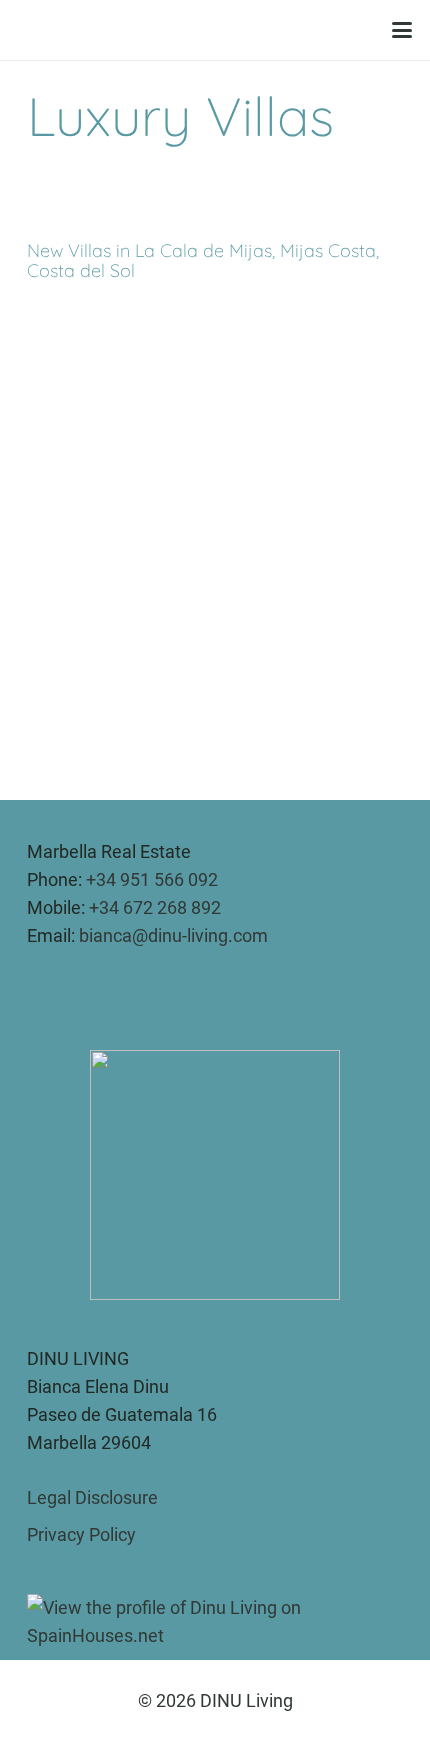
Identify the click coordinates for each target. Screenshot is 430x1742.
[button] (402, 30)
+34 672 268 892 (155, 907)
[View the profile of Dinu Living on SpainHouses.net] (215, 1619)
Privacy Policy (81, 1534)
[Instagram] (38, 991)
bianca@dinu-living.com (173, 935)
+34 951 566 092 (152, 879)
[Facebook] (70, 991)
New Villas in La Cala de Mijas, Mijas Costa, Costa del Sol (203, 260)
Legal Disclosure (92, 1497)
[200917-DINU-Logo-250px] (208, 30)
